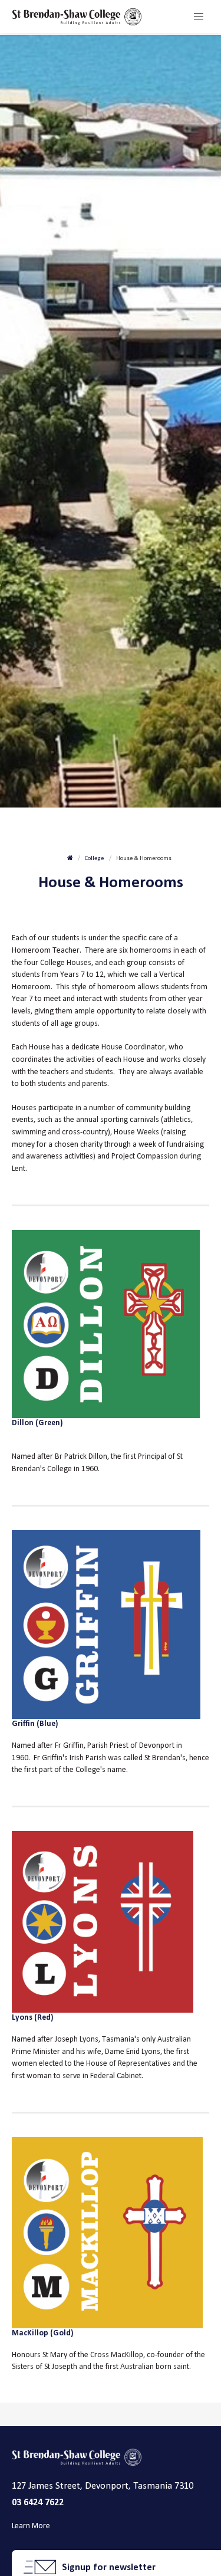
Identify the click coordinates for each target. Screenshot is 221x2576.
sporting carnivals (130, 1119)
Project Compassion (145, 1156)
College (94, 858)
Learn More (31, 2526)
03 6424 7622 (38, 2502)
